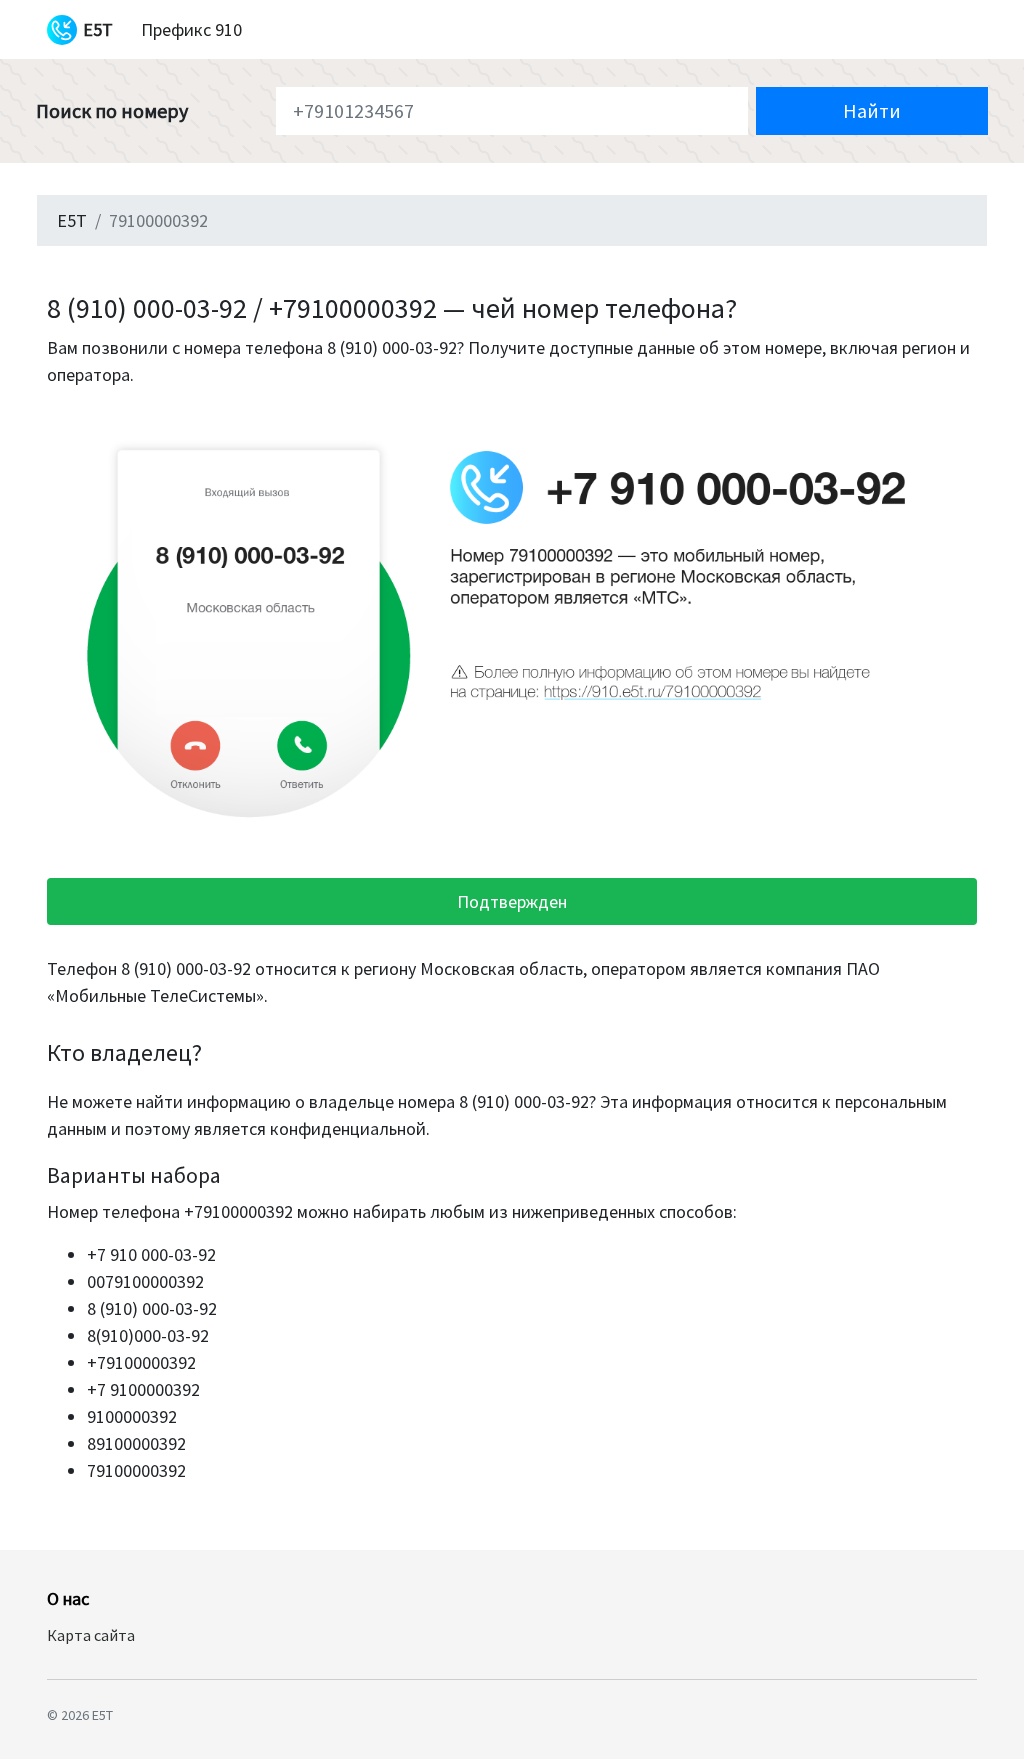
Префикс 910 (191, 29)
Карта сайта (91, 1635)
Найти (872, 110)
